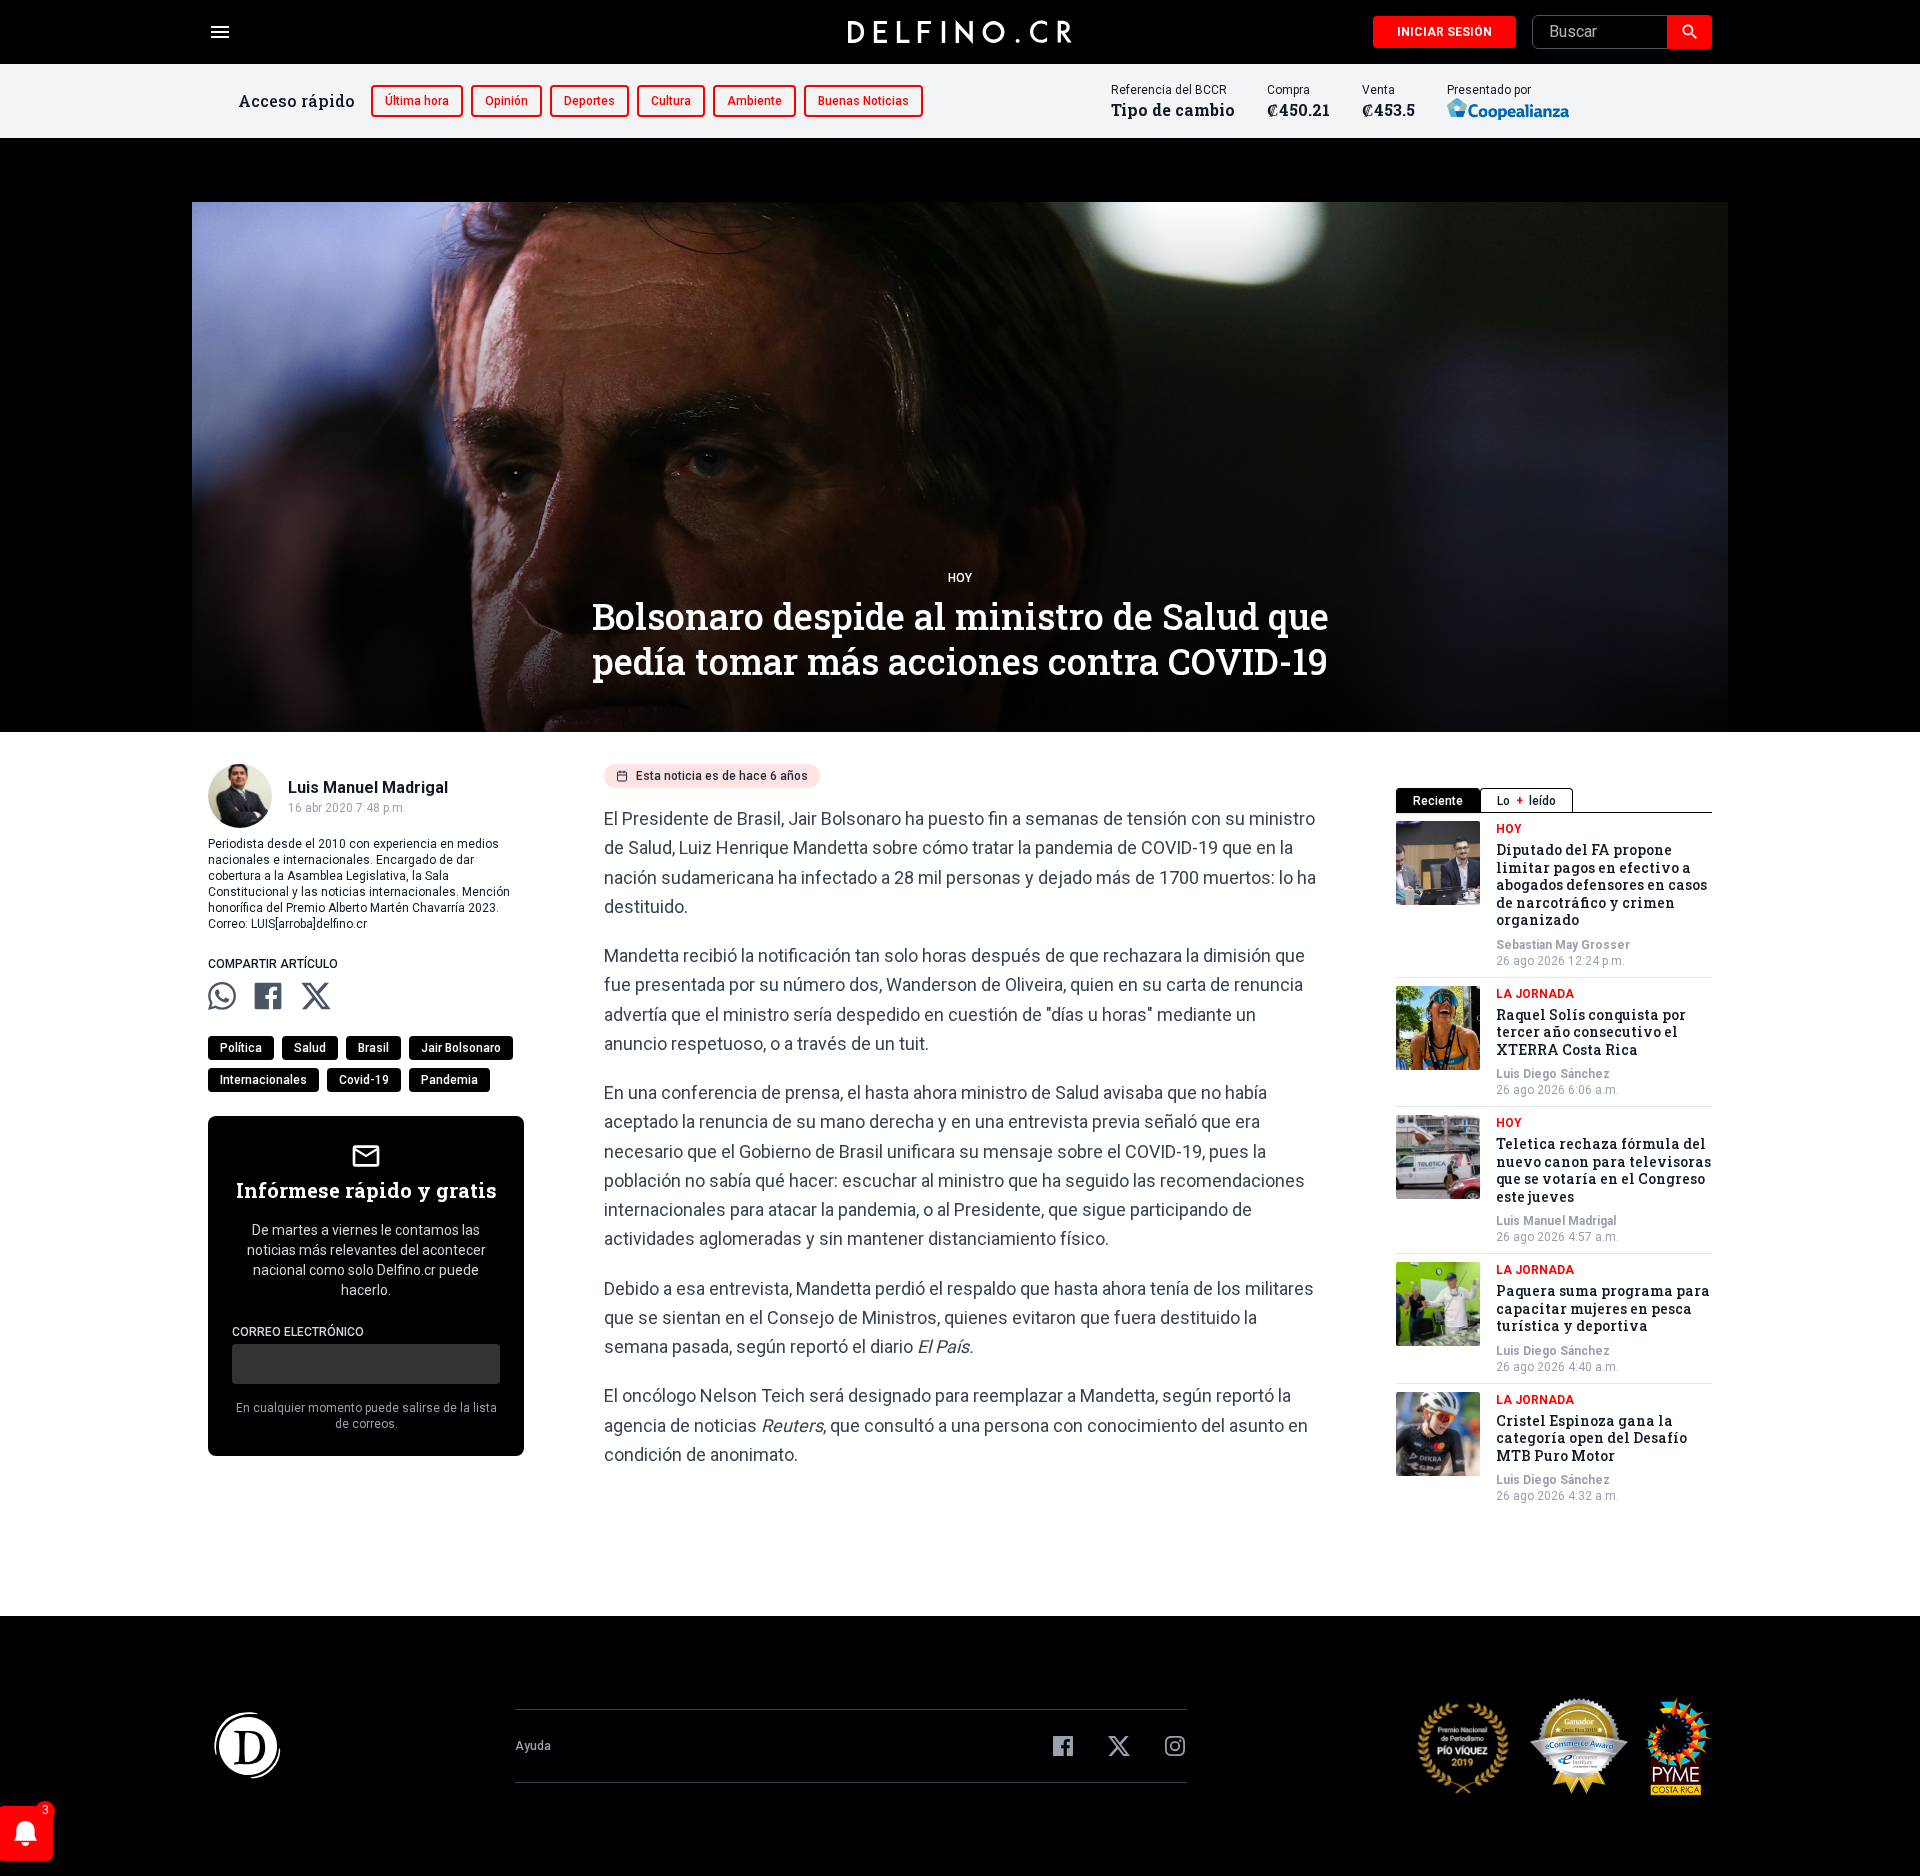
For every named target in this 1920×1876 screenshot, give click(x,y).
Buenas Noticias (863, 101)
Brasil (373, 1048)
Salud (310, 1048)
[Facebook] (1063, 1746)
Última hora (417, 101)
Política (241, 1048)
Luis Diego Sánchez (1553, 1074)
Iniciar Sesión (1444, 32)
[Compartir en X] (316, 996)
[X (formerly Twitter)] (1119, 1746)
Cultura (671, 101)
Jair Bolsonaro (461, 1048)
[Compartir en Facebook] (268, 996)
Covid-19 (364, 1080)
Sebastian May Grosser (1563, 945)
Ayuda (533, 1746)
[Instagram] (1175, 1746)
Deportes (589, 101)
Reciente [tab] (1438, 801)
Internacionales (263, 1080)
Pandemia (449, 1080)
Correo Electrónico (298, 1332)
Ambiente (754, 101)
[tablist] (1554, 800)
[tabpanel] (1554, 1162)
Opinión (506, 101)
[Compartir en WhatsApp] (222, 996)
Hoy (960, 578)
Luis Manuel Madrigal (1556, 1221)
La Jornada (1535, 994)
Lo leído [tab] (1526, 801)
